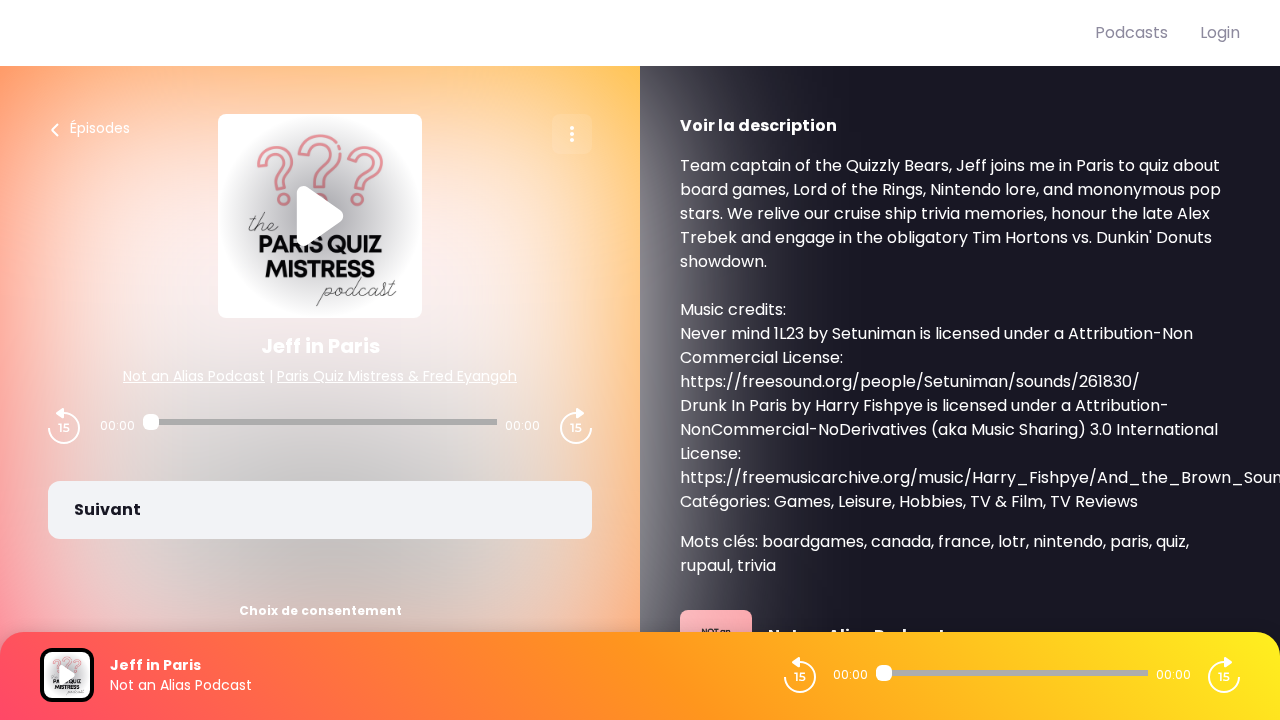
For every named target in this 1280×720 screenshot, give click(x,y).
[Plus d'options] (572, 134)
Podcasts (1131, 32)
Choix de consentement (320, 610)
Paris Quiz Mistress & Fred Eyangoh (397, 376)
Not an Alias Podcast (194, 376)
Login (1220, 32)
